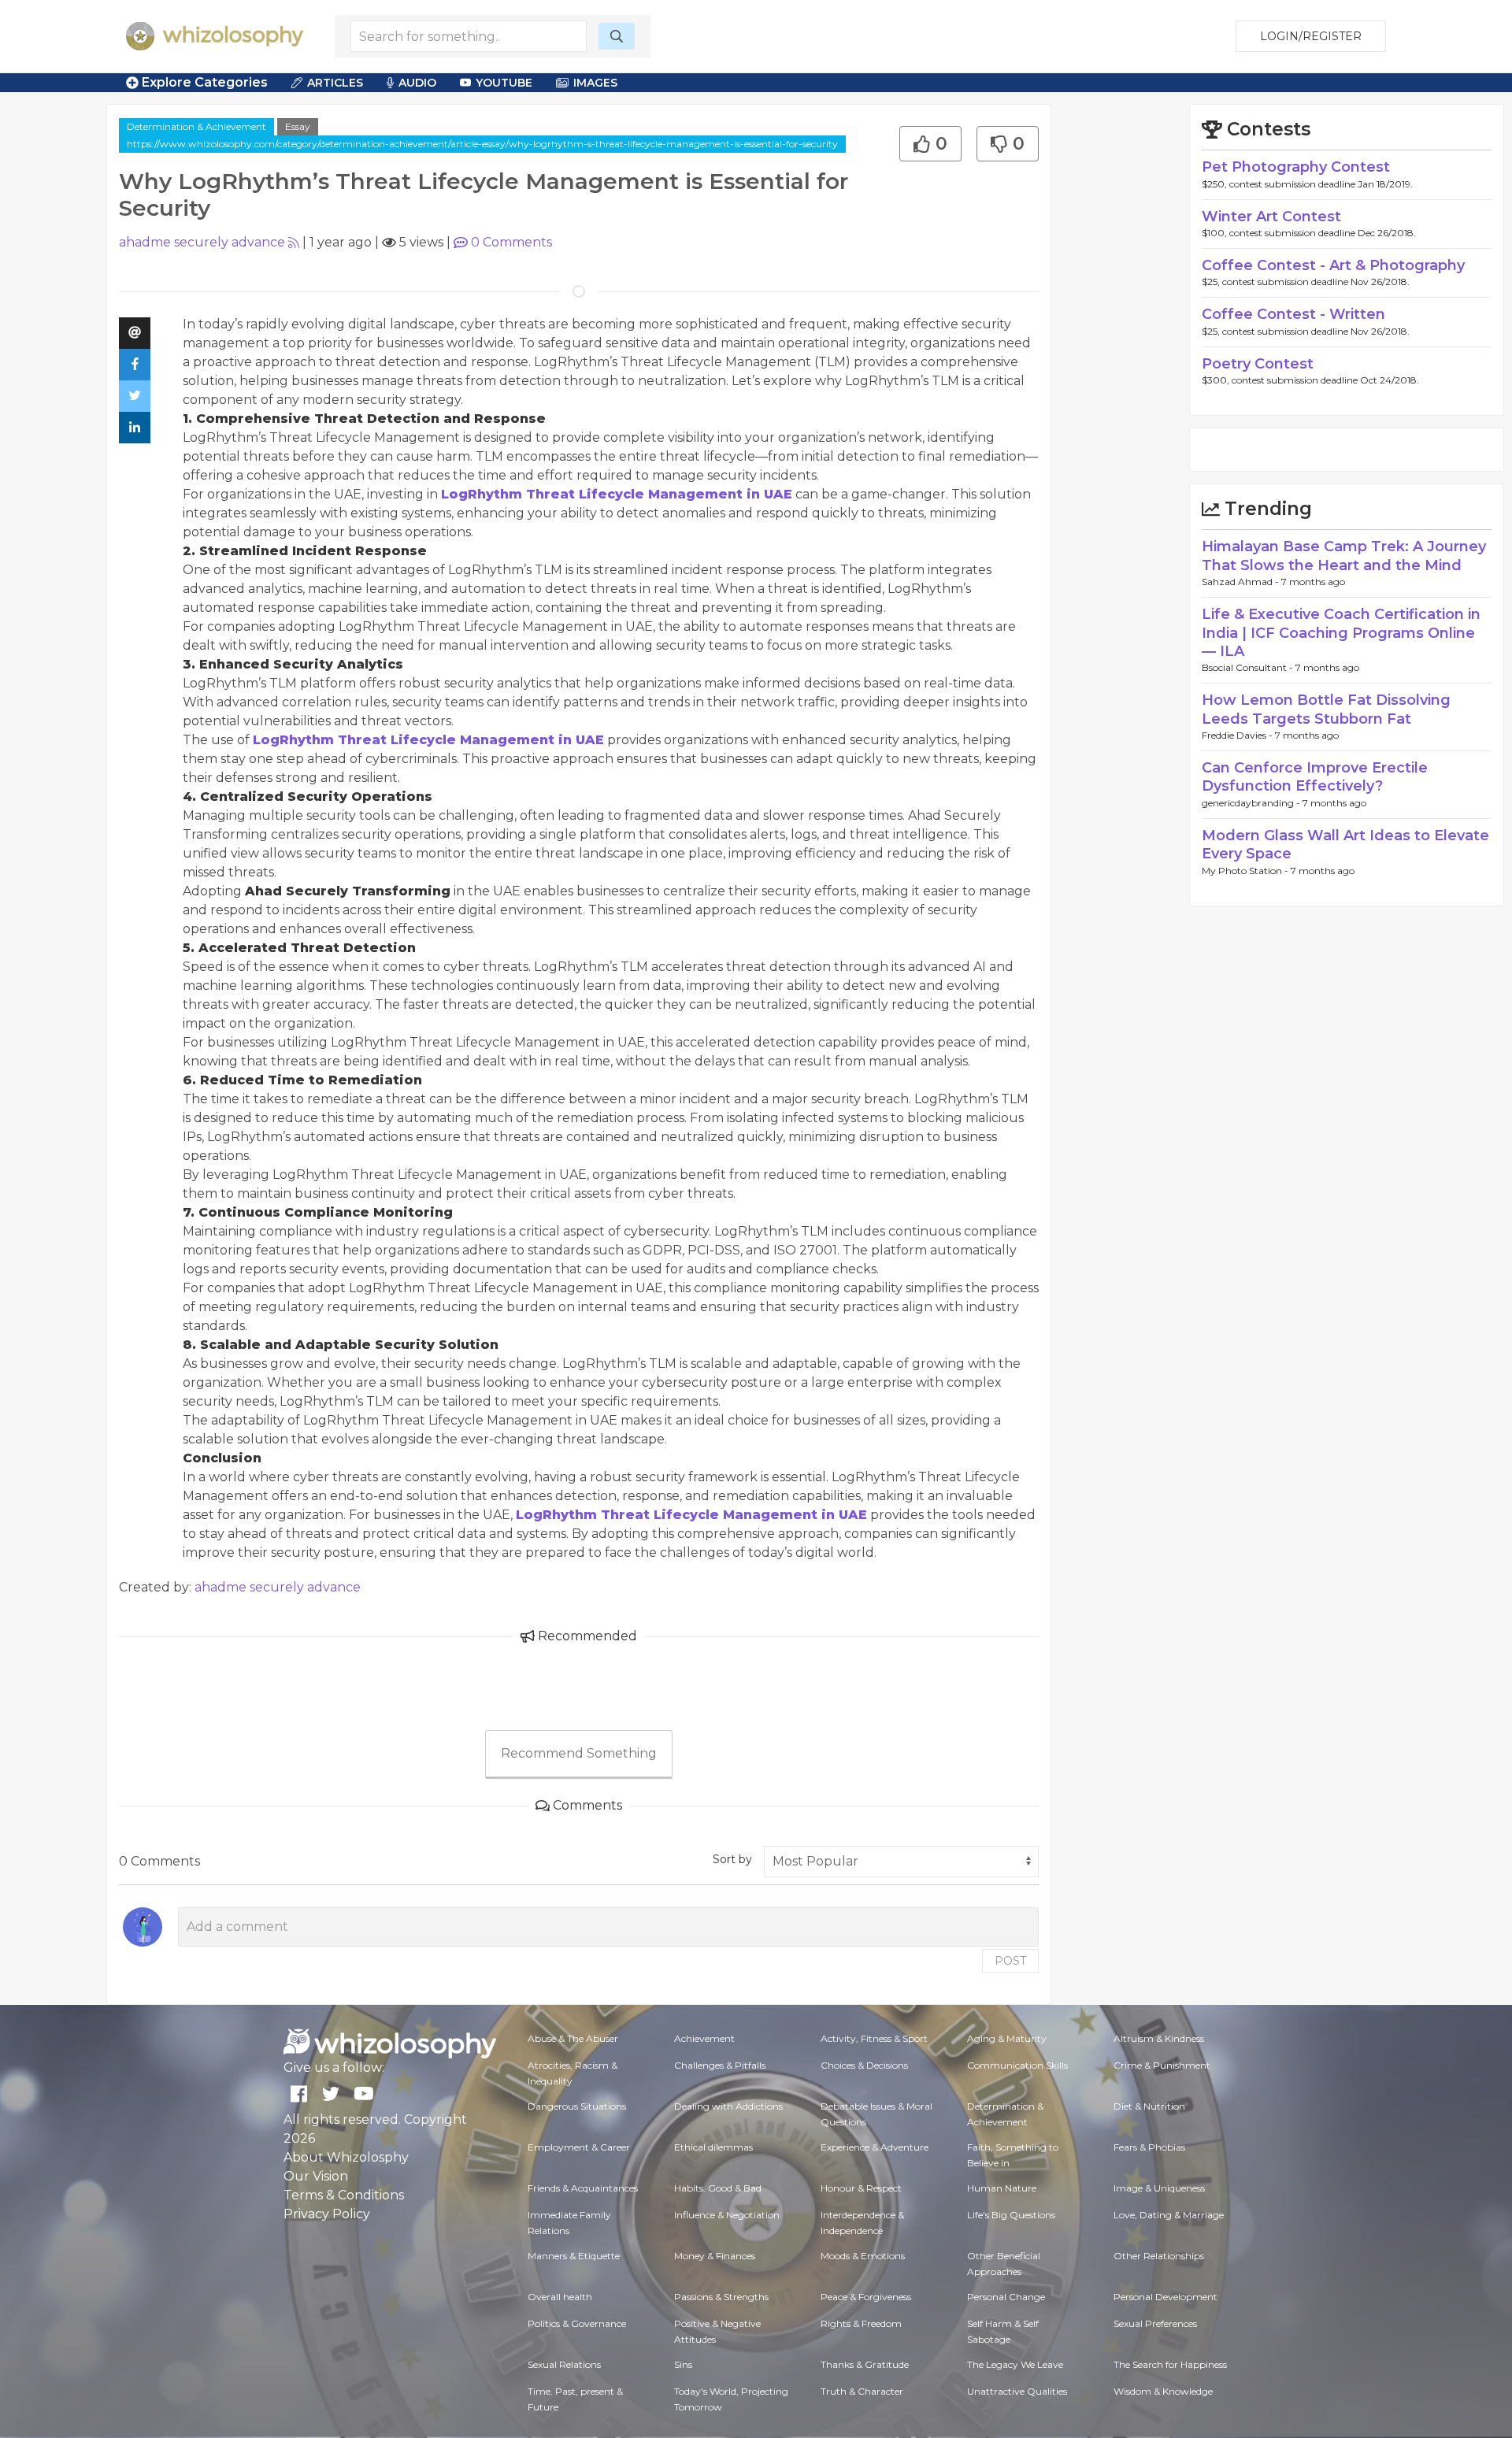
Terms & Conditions (344, 2195)
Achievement (704, 2038)
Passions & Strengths (721, 2297)
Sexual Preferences (1155, 2323)
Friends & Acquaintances (583, 2188)
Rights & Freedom (861, 2323)
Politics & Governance (577, 2323)
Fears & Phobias (1149, 2147)
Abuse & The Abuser (573, 2038)
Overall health (560, 2297)
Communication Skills (1017, 2065)
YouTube (504, 83)
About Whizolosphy (346, 2157)
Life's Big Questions (1011, 2215)
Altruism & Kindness (1159, 2038)
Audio (417, 83)
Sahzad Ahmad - (1241, 582)
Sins (683, 2364)
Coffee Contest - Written (1293, 314)
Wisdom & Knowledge (1163, 2391)
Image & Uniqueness (1159, 2188)
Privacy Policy (327, 2214)
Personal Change (1006, 2297)
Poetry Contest (1258, 364)
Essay (298, 126)
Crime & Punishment (1162, 2065)
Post (1010, 1961)
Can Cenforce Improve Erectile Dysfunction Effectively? (1315, 777)
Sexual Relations (564, 2364)
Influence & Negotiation (727, 2215)
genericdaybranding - (1252, 803)
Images (595, 83)
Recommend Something (579, 1753)
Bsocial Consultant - (1249, 667)
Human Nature (1002, 2188)
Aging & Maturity (1007, 2038)
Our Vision (316, 2176)
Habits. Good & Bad (718, 2188)
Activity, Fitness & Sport (874, 2038)
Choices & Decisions (864, 2065)
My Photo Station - (1246, 871)
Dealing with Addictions (728, 2106)
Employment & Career (579, 2147)
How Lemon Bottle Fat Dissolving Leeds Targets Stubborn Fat (1326, 709)
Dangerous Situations (577, 2106)
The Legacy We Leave (1015, 2364)
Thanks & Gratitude (865, 2364)
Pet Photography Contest (1296, 167)
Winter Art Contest (1271, 217)
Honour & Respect (861, 2188)
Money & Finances (715, 2256)
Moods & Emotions (863, 2256)
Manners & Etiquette (574, 2256)
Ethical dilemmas (713, 2147)
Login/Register (1311, 36)
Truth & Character (862, 2391)
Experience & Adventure (875, 2147)
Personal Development (1165, 2297)
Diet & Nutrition (1149, 2106)
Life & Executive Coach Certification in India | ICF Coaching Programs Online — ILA (1341, 633)
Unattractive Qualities (1017, 2391)
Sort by (732, 1859)
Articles (335, 83)
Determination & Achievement (196, 126)
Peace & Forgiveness (866, 2297)
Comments (511, 242)
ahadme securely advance (202, 242)
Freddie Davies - (1238, 735)
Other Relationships (1159, 2256)
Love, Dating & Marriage (1169, 2215)
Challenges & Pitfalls (720, 2065)
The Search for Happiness (1170, 2364)
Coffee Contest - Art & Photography (1333, 265)
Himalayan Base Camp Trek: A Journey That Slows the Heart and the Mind (1344, 556)
